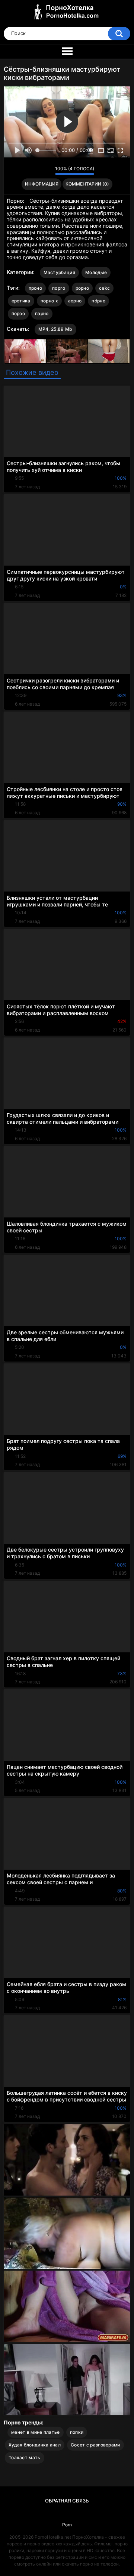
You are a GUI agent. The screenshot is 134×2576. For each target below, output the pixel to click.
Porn (67, 2525)
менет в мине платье (36, 2432)
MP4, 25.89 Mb (55, 329)
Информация (42, 184)
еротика (21, 301)
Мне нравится (38, 171)
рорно (82, 288)
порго (59, 288)
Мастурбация (59, 272)
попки (77, 2432)
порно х (49, 301)
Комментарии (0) (87, 184)
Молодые (96, 272)
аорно (75, 301)
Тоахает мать (25, 2457)
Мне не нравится (47, 171)
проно (36, 288)
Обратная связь (67, 2501)
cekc (104, 288)
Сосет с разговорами (95, 2445)
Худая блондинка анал (35, 2445)
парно (42, 313)
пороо (18, 313)
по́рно (98, 301)
